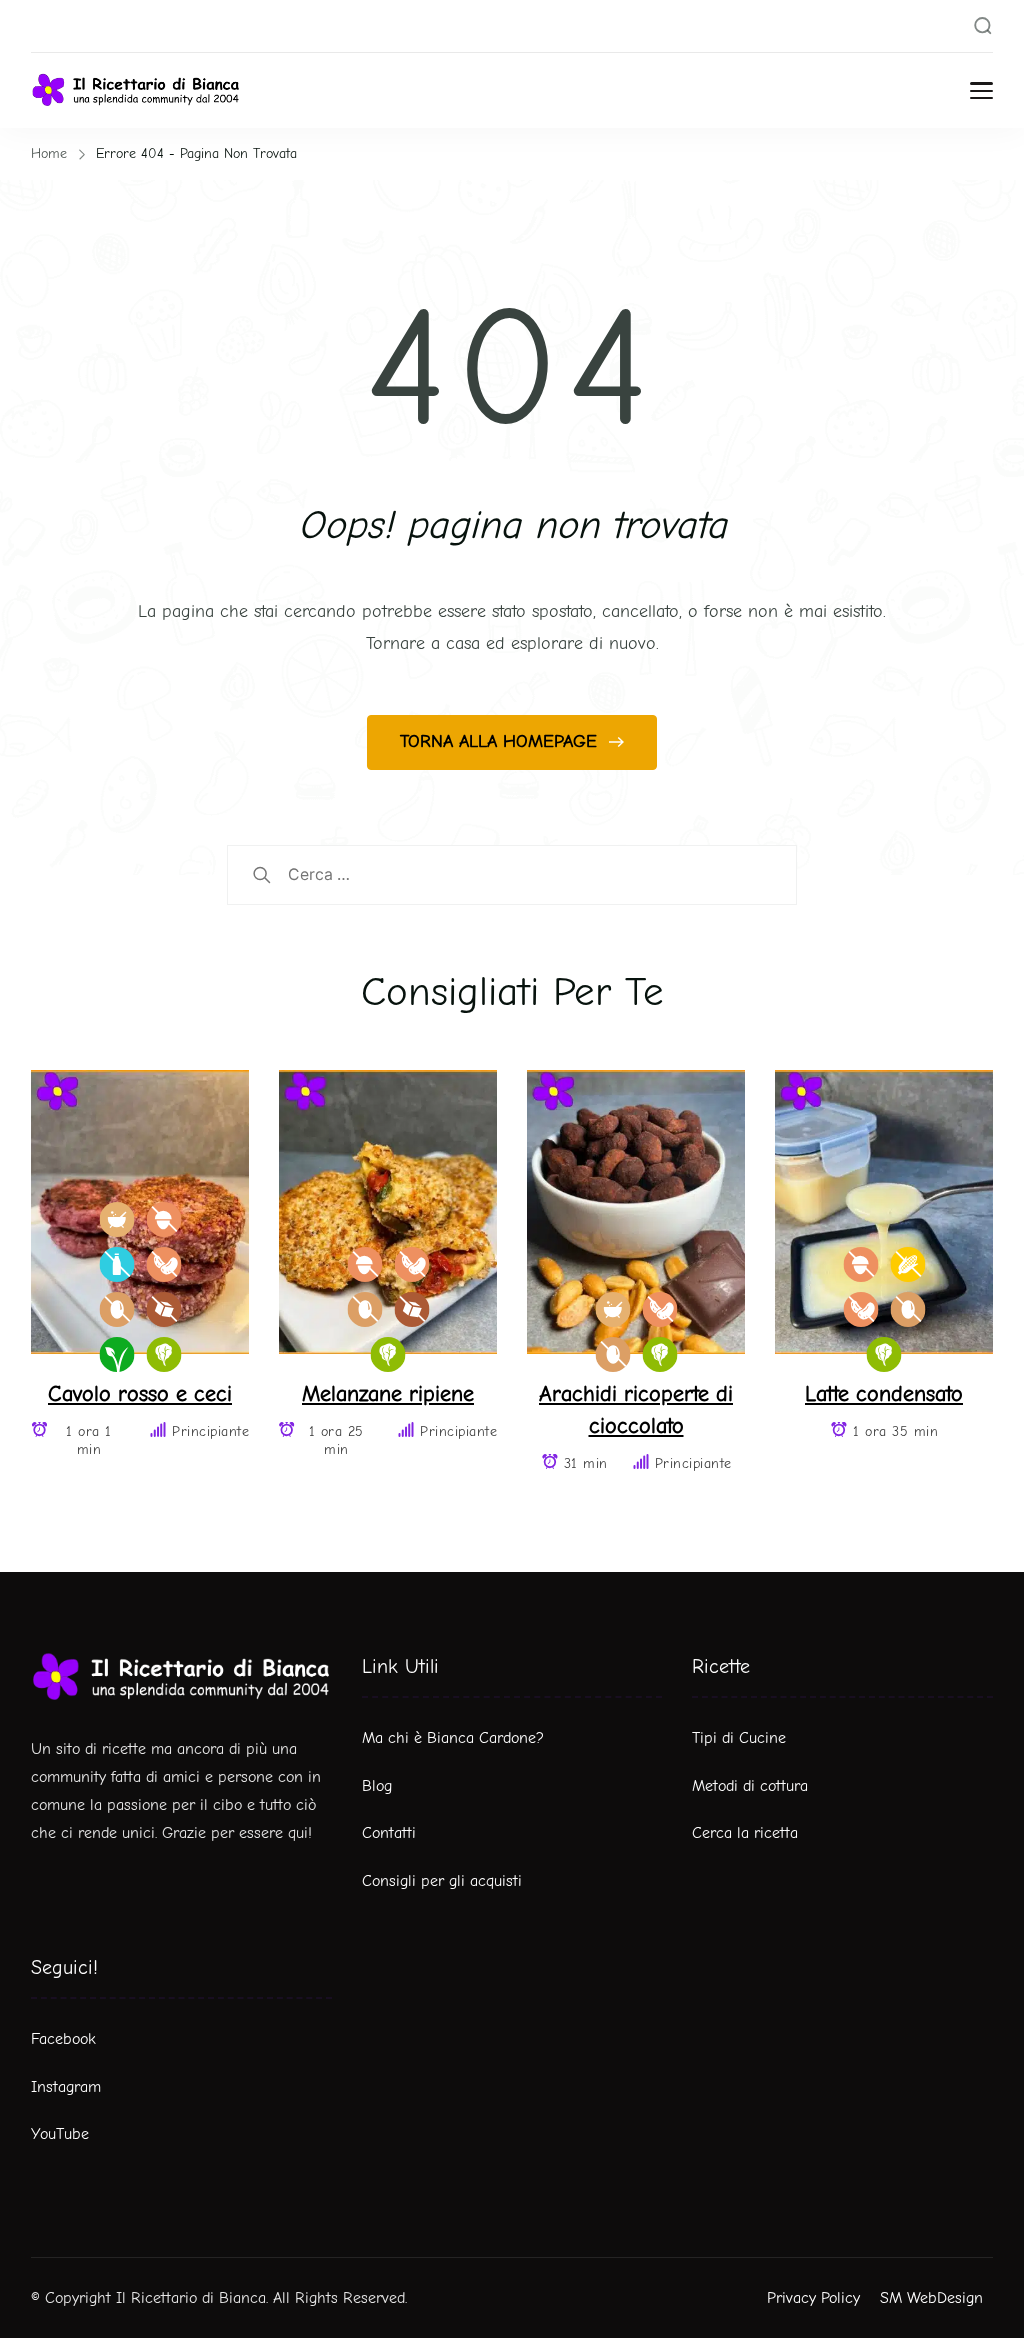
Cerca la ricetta (745, 1833)
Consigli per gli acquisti (442, 1881)
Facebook (63, 2039)
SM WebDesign (931, 2298)
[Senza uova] (116, 1309)
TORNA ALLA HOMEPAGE (501, 741)
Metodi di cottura (750, 1786)
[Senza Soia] (163, 1264)
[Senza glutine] (907, 1264)
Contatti (389, 1833)
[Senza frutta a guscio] (163, 1219)
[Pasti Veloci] (116, 1219)
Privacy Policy (813, 2298)
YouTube (60, 2134)
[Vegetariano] (163, 1354)
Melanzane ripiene (388, 1393)
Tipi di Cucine (739, 1738)
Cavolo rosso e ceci (140, 1393)
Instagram (66, 2087)
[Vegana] (116, 1354)
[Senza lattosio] (116, 1264)
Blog (377, 1786)
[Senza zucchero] (163, 1309)
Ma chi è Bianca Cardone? (453, 1738)
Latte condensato (884, 1393)
